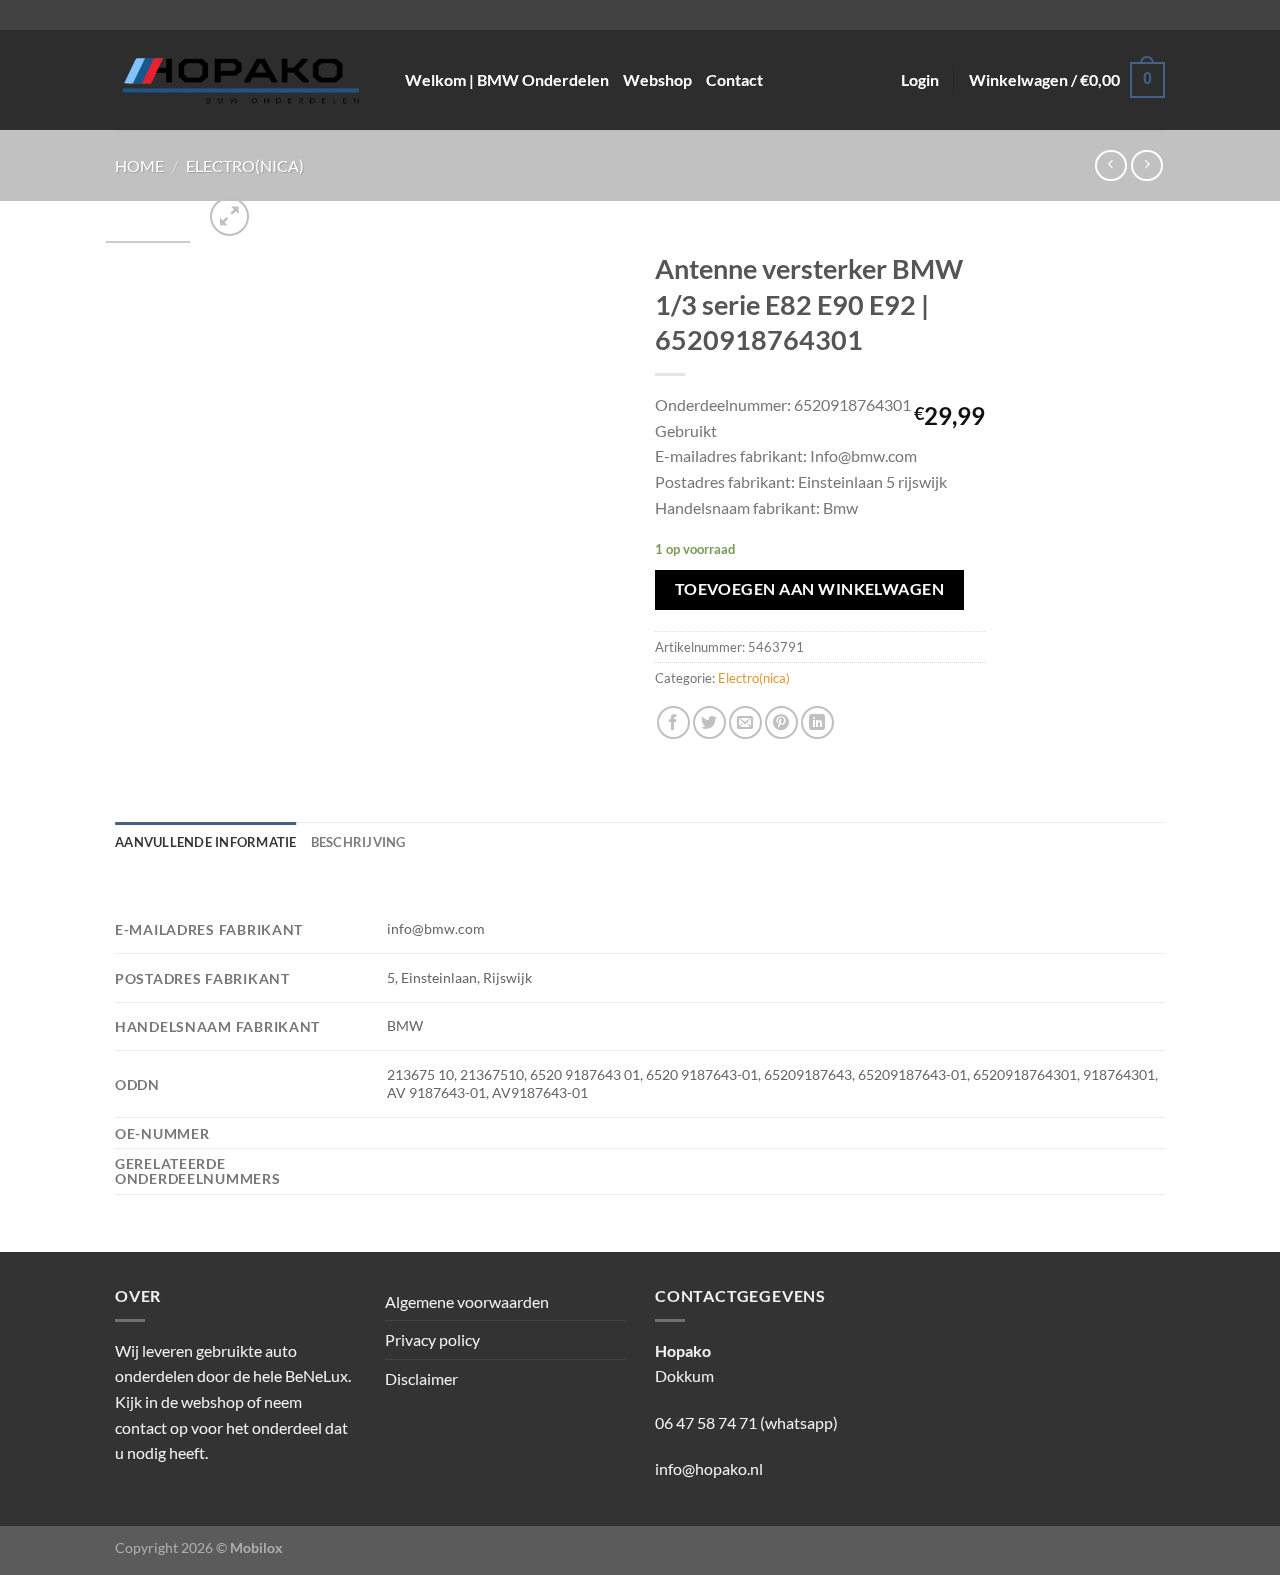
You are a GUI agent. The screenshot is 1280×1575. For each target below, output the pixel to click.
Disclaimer (421, 1378)
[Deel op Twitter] (709, 722)
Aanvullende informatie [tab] (206, 842)
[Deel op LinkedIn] (817, 722)
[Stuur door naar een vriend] (745, 722)
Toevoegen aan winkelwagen (810, 589)
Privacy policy (432, 1339)
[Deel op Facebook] (673, 722)
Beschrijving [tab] (358, 842)
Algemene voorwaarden (467, 1301)
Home (139, 165)
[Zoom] (229, 216)
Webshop (657, 79)
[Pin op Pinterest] (781, 722)
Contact (734, 79)
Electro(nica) (245, 165)
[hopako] (245, 80)
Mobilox (256, 1547)
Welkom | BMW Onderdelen (507, 79)
